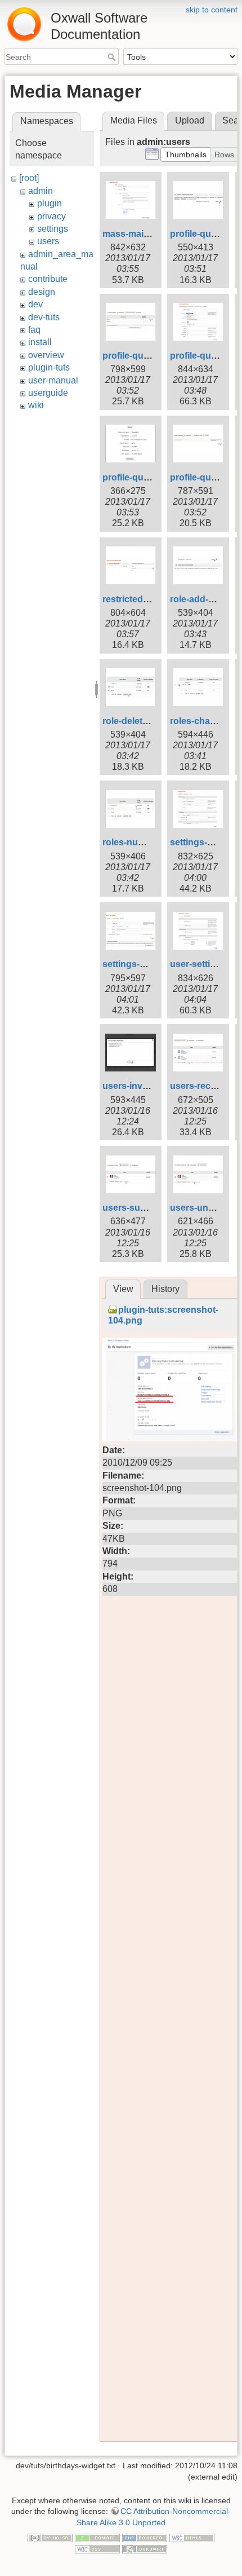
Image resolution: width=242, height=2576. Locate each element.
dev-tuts (44, 317)
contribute (48, 279)
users (48, 241)
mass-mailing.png (140, 234)
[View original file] (170, 1389)
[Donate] (97, 2538)
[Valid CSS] (97, 2548)
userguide (48, 393)
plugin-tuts (49, 367)
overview (46, 355)
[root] (29, 178)
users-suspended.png (150, 1208)
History (165, 1289)
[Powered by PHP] (145, 2538)
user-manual (53, 380)
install (40, 342)
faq (34, 330)
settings (53, 229)
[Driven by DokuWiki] (145, 2548)
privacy (51, 216)
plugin (50, 203)
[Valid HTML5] (192, 2538)
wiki (36, 405)
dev (35, 304)
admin (41, 191)
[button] (186, 155)
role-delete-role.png (144, 721)
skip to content (212, 10)
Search (113, 57)
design (42, 292)
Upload (190, 120)
